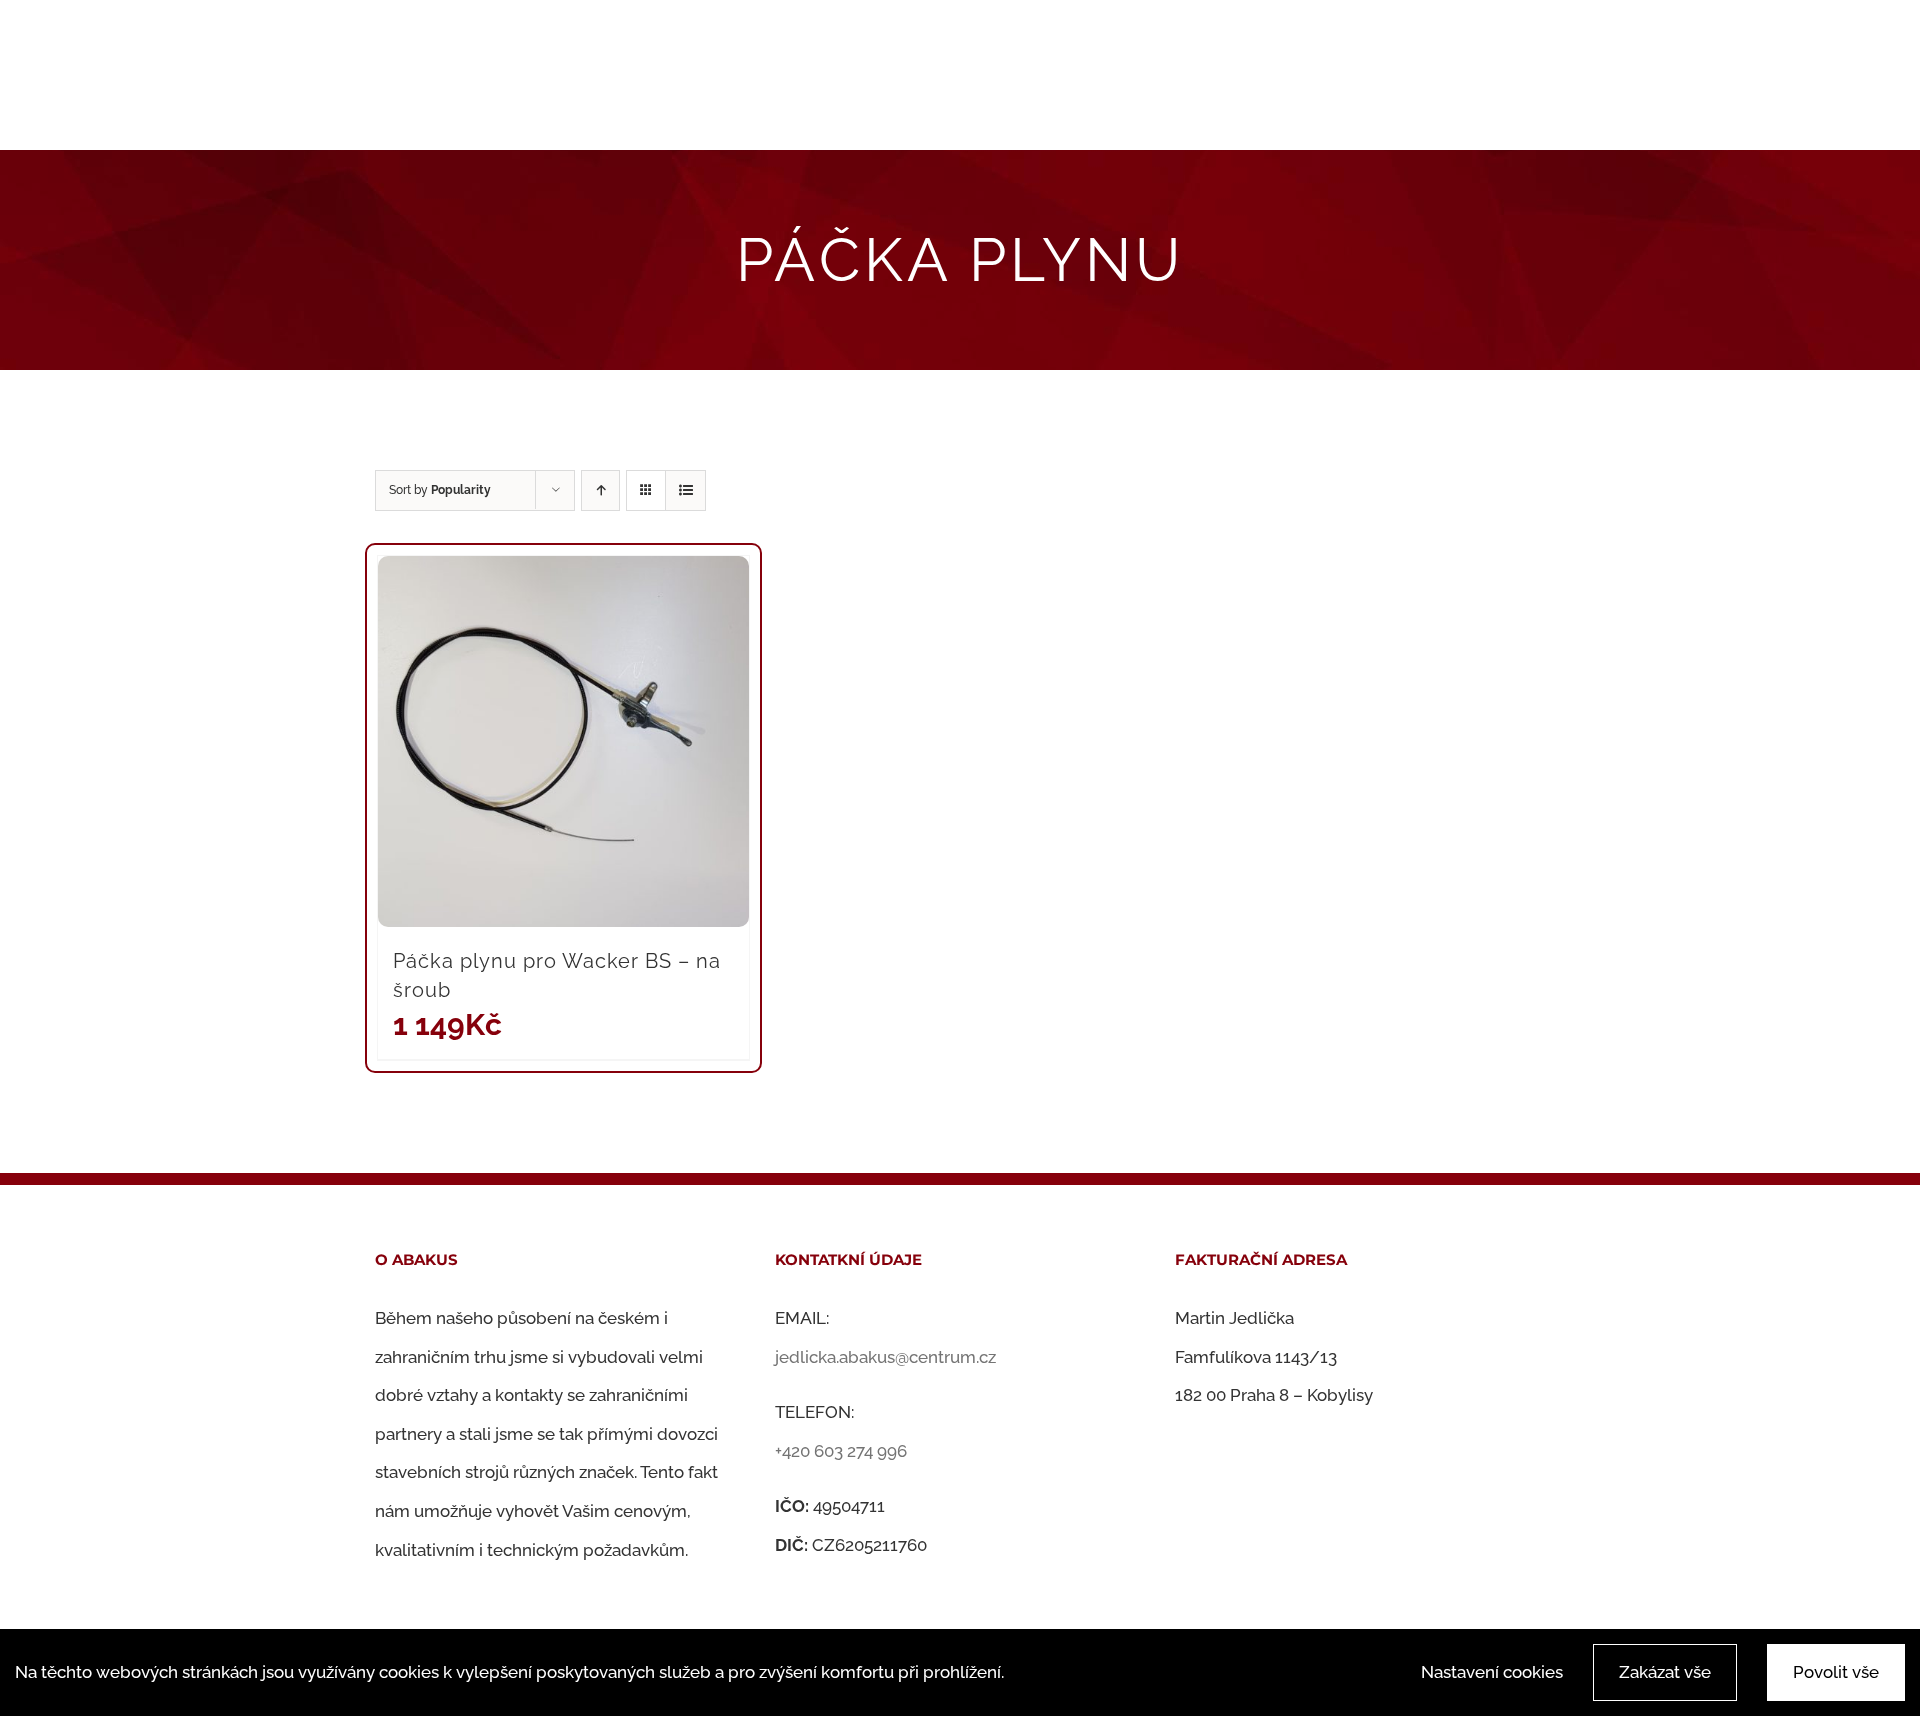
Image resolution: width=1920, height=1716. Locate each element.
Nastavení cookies (1492, 1672)
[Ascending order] (600, 490)
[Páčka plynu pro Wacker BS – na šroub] (563, 741)
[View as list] (685, 490)
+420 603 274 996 (841, 1451)
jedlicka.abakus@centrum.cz (885, 1357)
